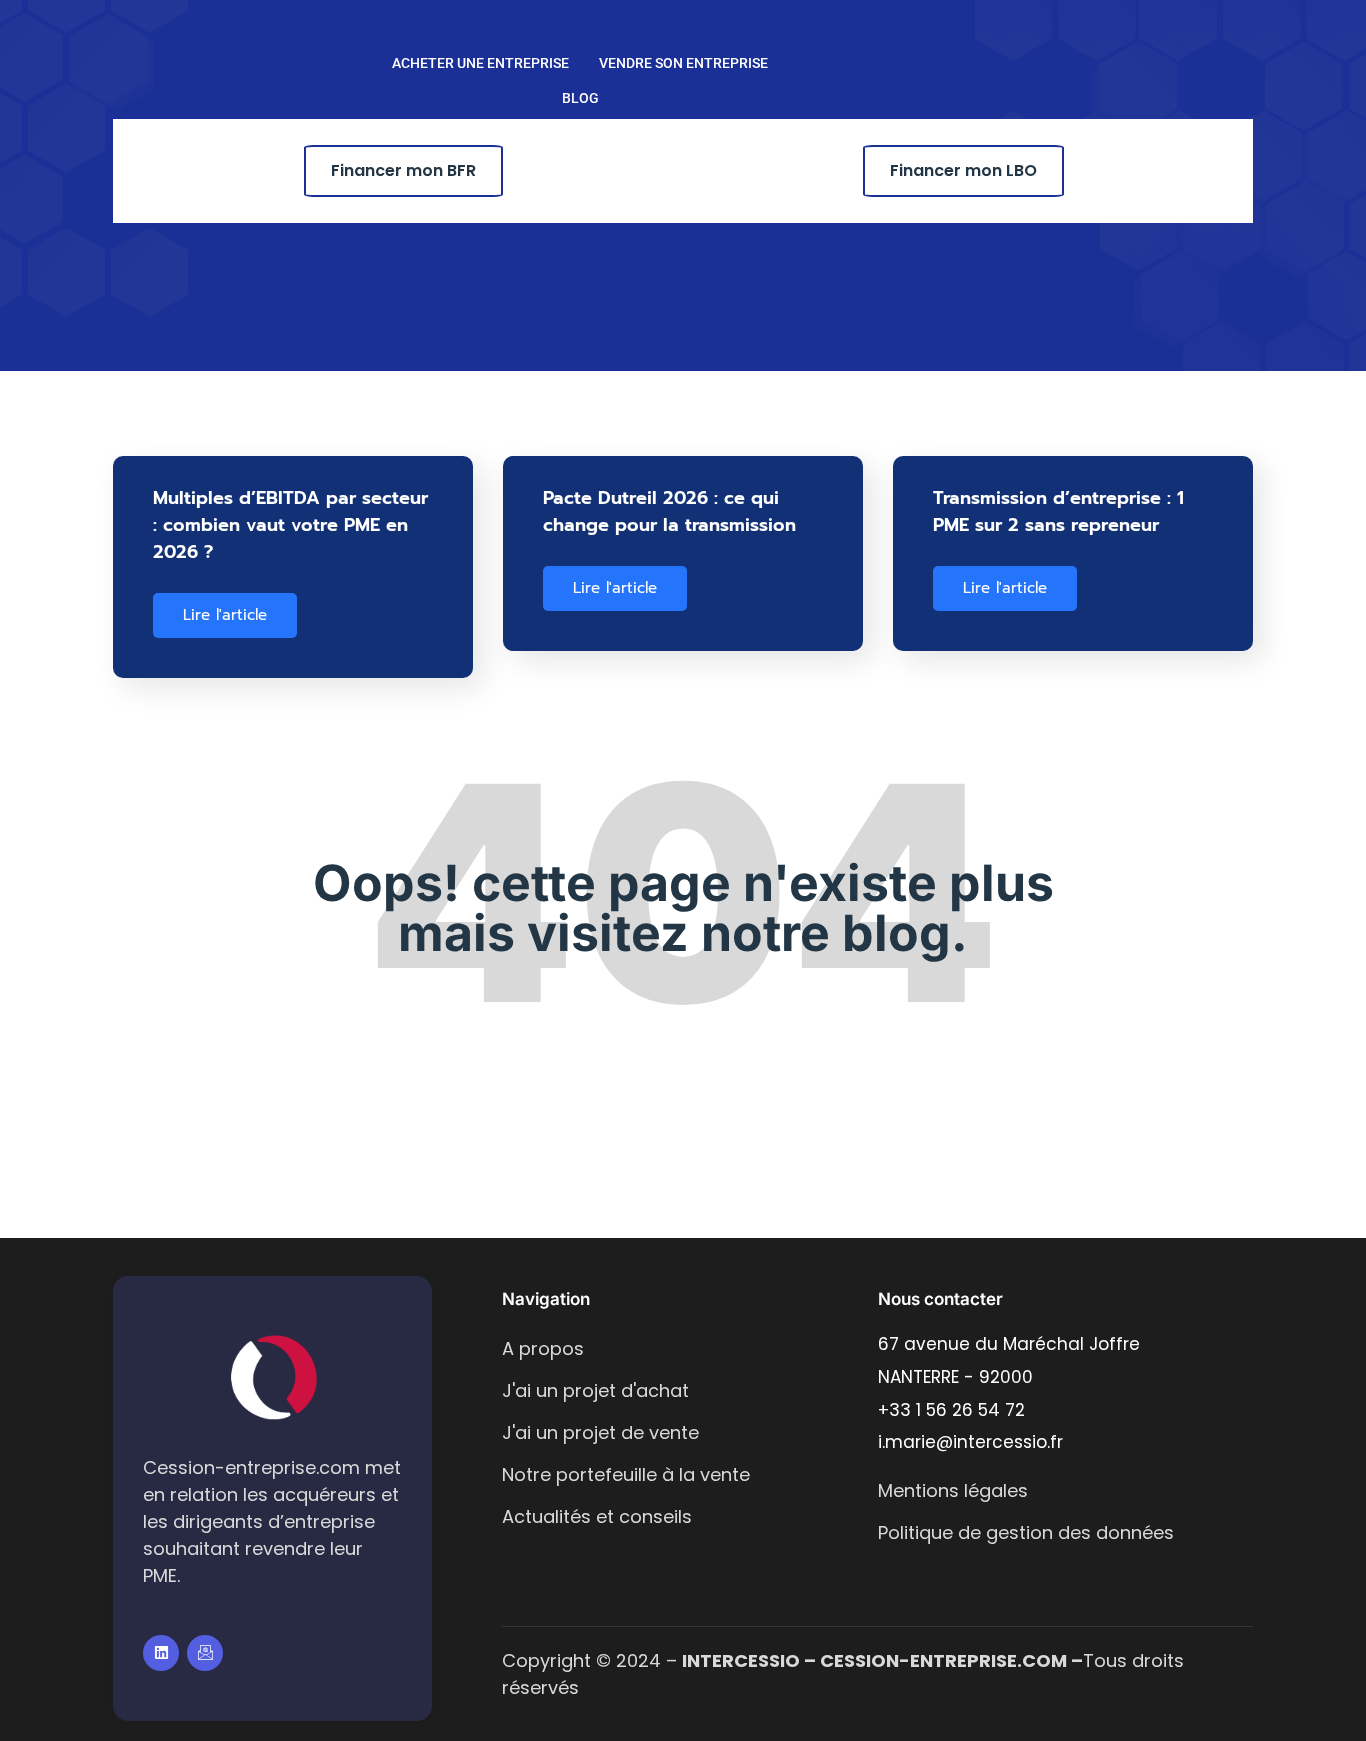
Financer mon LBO (963, 170)
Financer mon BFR (403, 170)
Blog (580, 98)
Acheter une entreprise (480, 63)
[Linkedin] (161, 1653)
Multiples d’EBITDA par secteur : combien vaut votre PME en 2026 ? (290, 525)
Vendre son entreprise (683, 63)
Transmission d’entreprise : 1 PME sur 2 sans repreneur (1058, 511)
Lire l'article (225, 615)
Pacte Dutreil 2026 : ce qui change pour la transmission (669, 511)
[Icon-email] (205, 1653)
